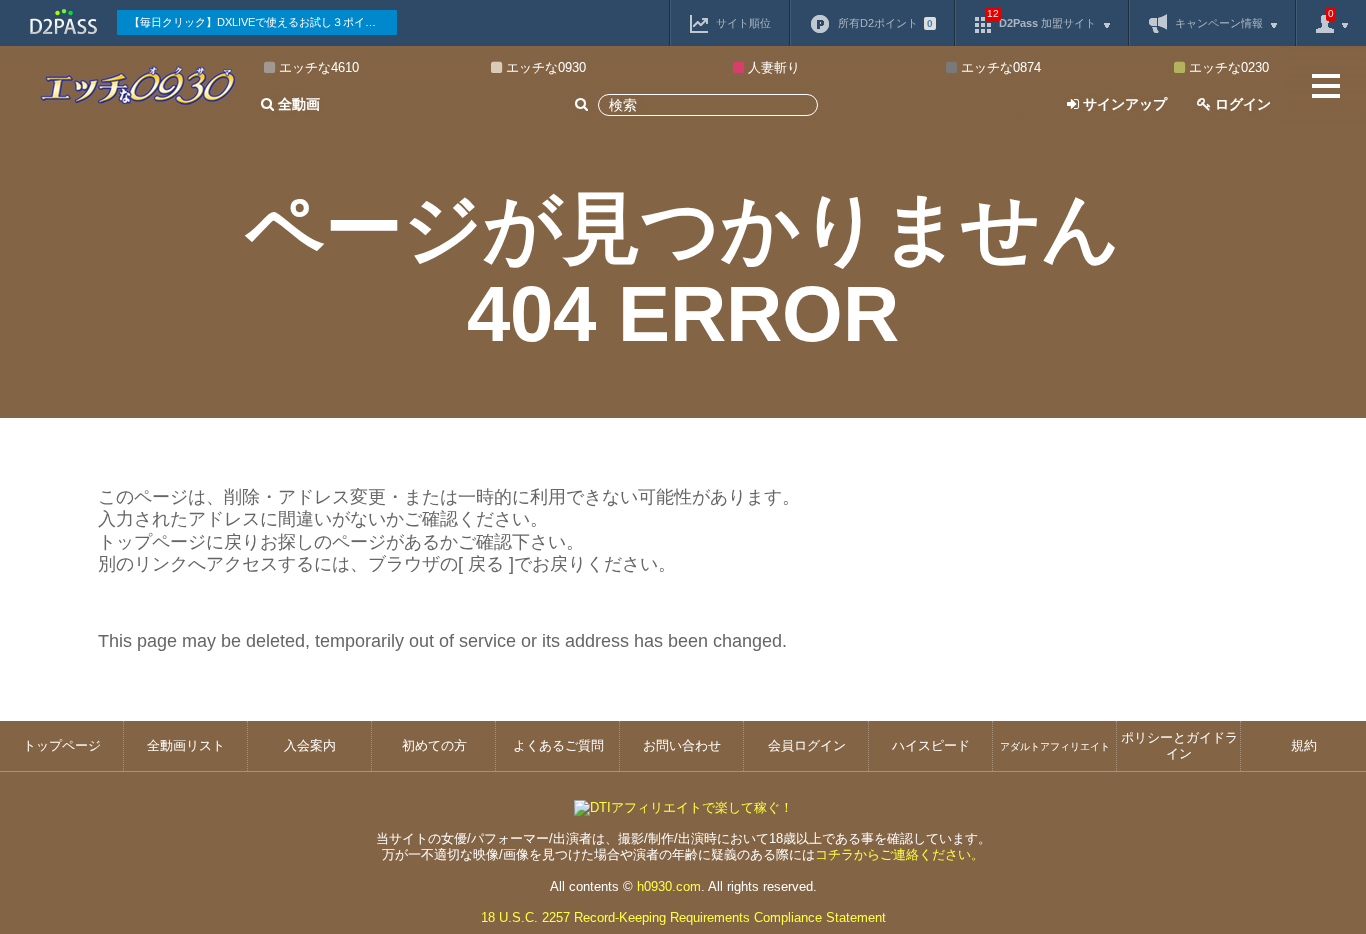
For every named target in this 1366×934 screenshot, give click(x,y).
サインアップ (1123, 104)
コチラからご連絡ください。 (899, 854)
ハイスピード (931, 745)
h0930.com (669, 886)
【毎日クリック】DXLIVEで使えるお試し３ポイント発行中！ (263, 22)
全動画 (297, 104)
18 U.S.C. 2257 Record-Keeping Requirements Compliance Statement (683, 917)
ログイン (1241, 104)
